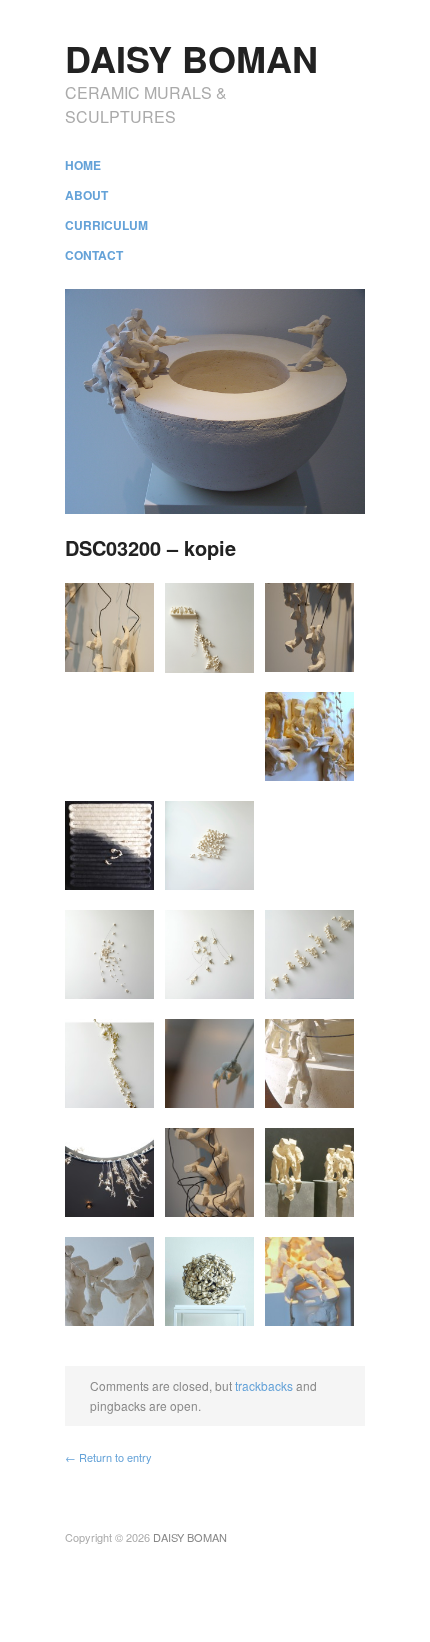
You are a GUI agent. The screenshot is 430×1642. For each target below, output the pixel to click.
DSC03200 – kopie (150, 547)
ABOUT (86, 195)
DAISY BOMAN (191, 58)
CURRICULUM (106, 225)
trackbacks (264, 1385)
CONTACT (94, 255)
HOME (83, 165)
